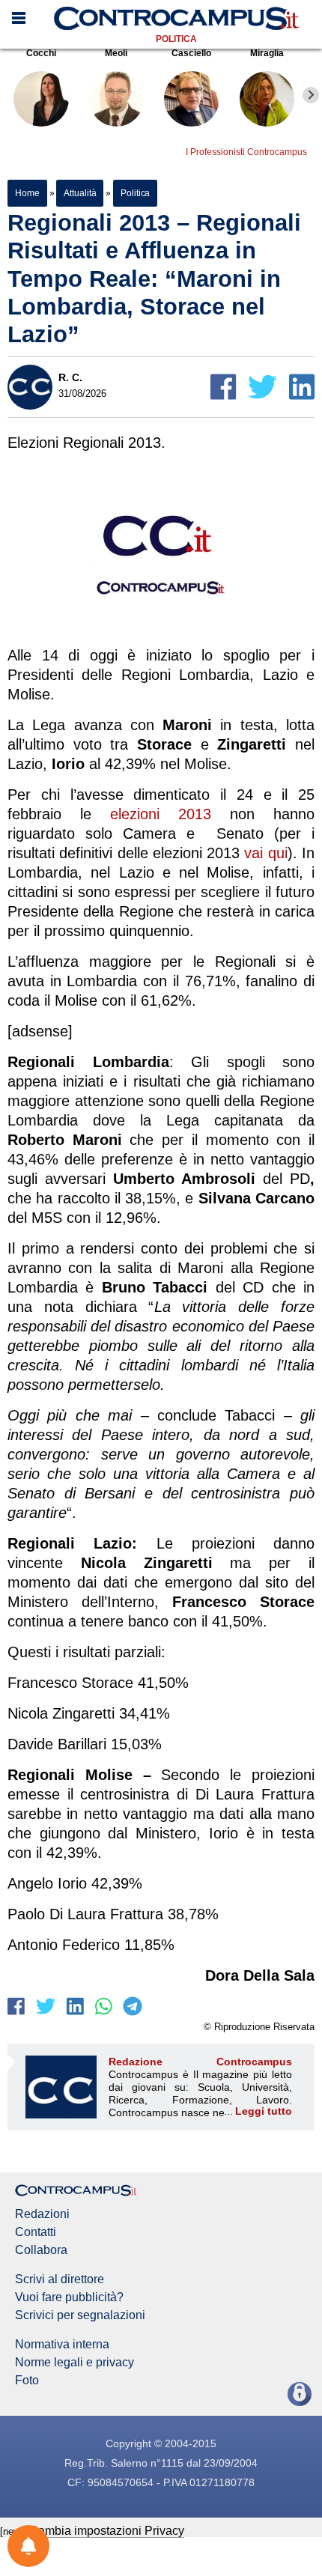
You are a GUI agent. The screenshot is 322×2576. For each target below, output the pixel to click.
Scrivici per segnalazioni (80, 2315)
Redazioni (42, 2214)
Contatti (36, 2232)
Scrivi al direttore (60, 2279)
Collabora (41, 2250)
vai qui (265, 853)
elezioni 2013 (161, 814)
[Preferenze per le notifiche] (28, 2546)
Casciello (191, 53)
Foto (27, 2381)
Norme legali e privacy (75, 2363)
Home (27, 193)
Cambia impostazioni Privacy (107, 2531)
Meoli (116, 53)
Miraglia (267, 53)
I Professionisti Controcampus (246, 152)
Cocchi (41, 53)
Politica (176, 39)
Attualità (80, 193)
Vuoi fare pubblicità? (69, 2297)
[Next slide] (311, 95)
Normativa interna (62, 2345)
